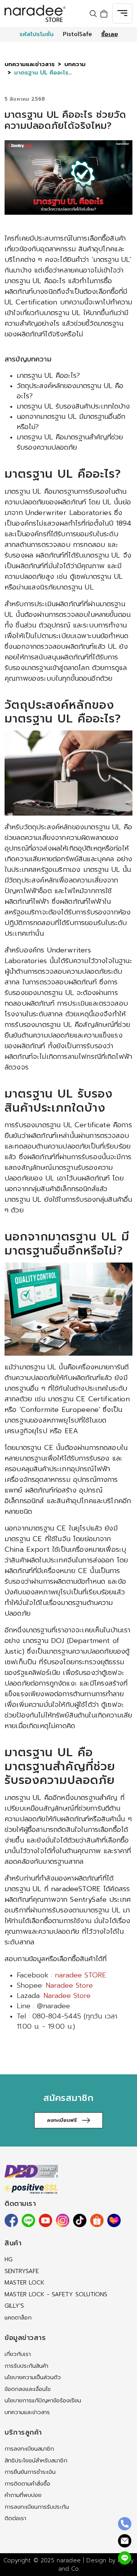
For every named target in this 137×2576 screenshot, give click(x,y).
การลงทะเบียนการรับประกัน (37, 2507)
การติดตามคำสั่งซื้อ (27, 2484)
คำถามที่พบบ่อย (23, 2495)
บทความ (75, 64)
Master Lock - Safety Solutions (56, 2294)
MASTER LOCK (25, 2283)
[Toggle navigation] (122, 13)
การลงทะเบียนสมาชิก (29, 2449)
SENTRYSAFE (22, 2271)
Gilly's (14, 2306)
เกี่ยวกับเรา (18, 2354)
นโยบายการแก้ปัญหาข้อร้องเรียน (43, 2400)
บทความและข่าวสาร (30, 64)
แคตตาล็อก (18, 2318)
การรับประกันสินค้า (26, 2366)
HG (9, 2259)
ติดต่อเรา (15, 2518)
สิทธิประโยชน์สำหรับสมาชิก (36, 2460)
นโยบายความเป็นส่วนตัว (33, 2377)
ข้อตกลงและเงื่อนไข (28, 2389)
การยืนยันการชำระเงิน (30, 2472)
